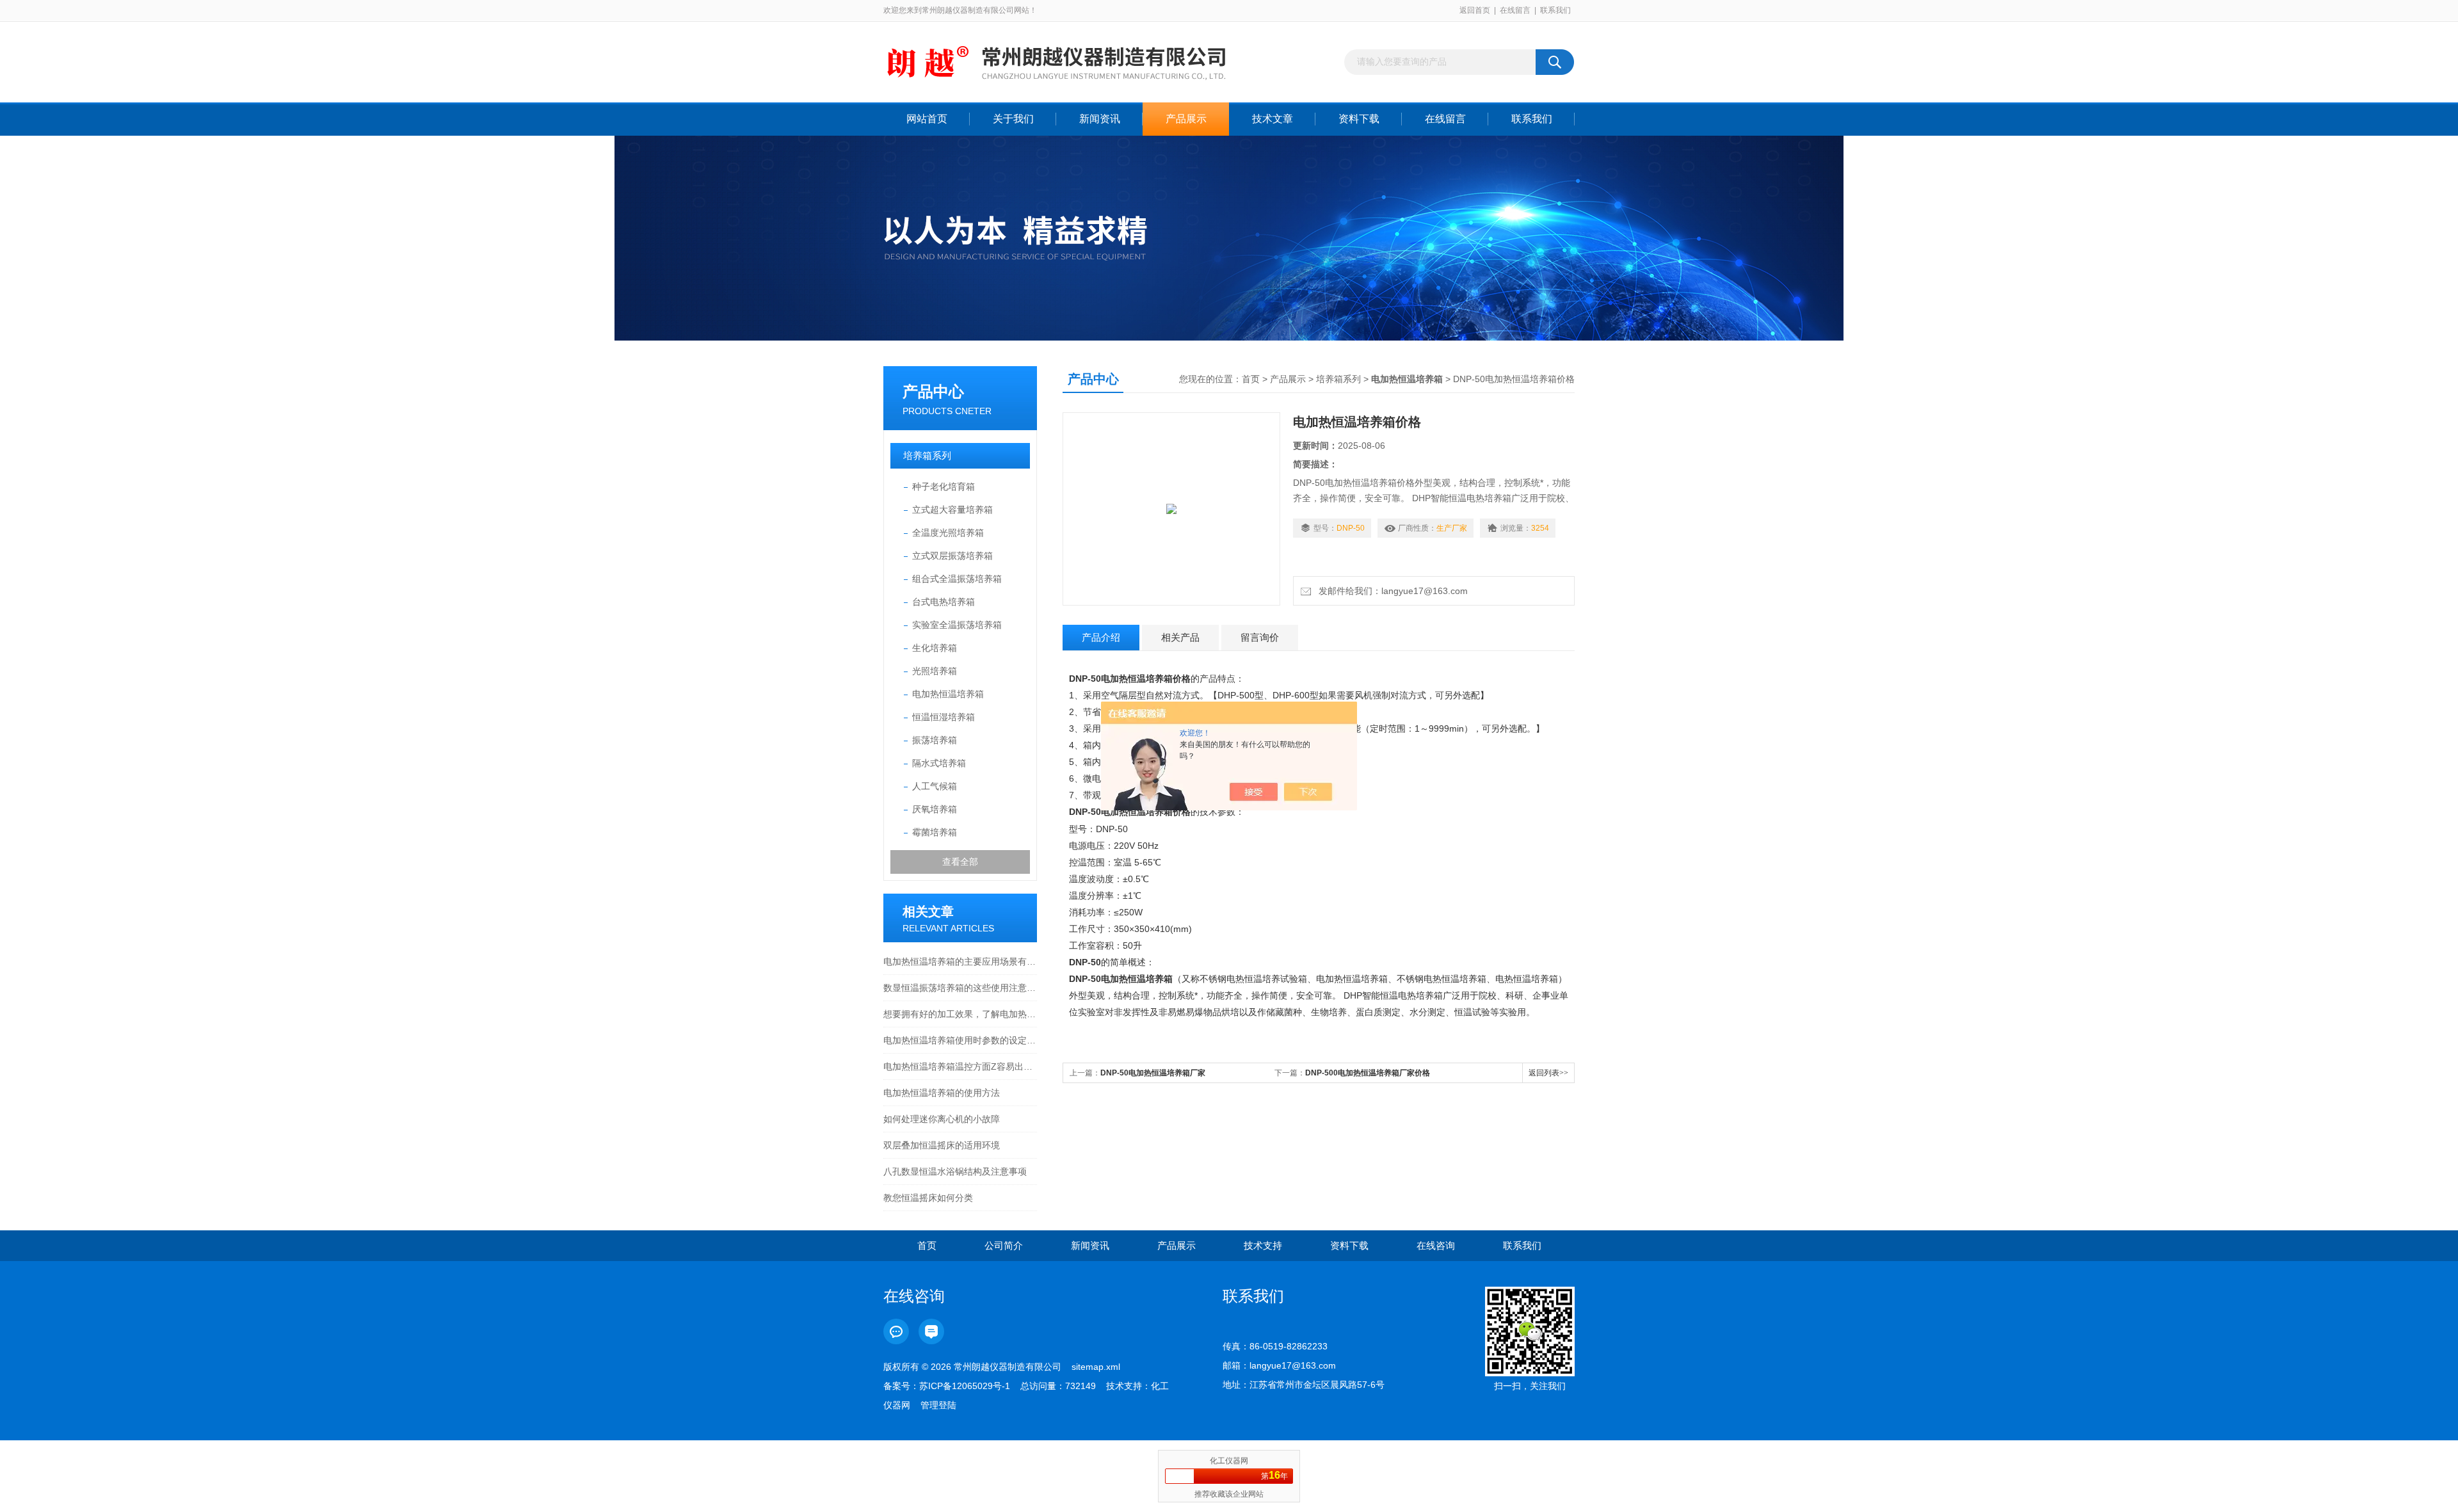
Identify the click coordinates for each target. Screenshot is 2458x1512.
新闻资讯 (1100, 119)
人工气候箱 (935, 786)
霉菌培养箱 (935, 832)
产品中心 (933, 391)
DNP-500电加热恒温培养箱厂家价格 (1368, 1073)
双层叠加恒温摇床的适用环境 (942, 1145)
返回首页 (1475, 10)
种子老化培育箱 (944, 487)
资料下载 (1359, 119)
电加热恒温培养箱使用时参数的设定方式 (960, 1040)
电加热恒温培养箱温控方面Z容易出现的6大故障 (960, 1066)
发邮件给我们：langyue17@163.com (1391, 591)
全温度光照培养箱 (948, 533)
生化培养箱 (935, 648)
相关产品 (1180, 637)
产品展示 (1186, 119)
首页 (1251, 379)
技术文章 (1273, 119)
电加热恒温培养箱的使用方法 (942, 1093)
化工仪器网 (1229, 1461)
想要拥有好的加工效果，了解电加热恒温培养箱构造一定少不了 (960, 1014)
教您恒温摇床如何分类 (928, 1198)
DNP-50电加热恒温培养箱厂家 (1153, 1073)
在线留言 (1515, 10)
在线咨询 (1436, 1245)
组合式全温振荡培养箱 (957, 579)
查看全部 (960, 862)
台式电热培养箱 (944, 602)
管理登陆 (938, 1405)
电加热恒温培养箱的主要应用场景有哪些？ (960, 961)
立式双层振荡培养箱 (952, 556)
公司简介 (1004, 1245)
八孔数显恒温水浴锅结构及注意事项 (955, 1171)
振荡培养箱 (935, 740)
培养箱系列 (927, 455)
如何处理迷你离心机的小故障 (942, 1119)
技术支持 (1263, 1245)
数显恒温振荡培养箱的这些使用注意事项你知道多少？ (960, 988)
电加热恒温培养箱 (948, 694)
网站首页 (927, 119)
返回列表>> (1548, 1073)
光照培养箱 (935, 671)
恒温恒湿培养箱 (944, 717)
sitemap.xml (1096, 1367)
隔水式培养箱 (939, 763)
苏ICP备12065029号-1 (965, 1386)
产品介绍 (1101, 637)
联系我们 (1555, 10)
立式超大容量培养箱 (952, 510)
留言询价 (1260, 637)
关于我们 (1013, 119)
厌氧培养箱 (935, 809)
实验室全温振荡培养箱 (957, 625)
